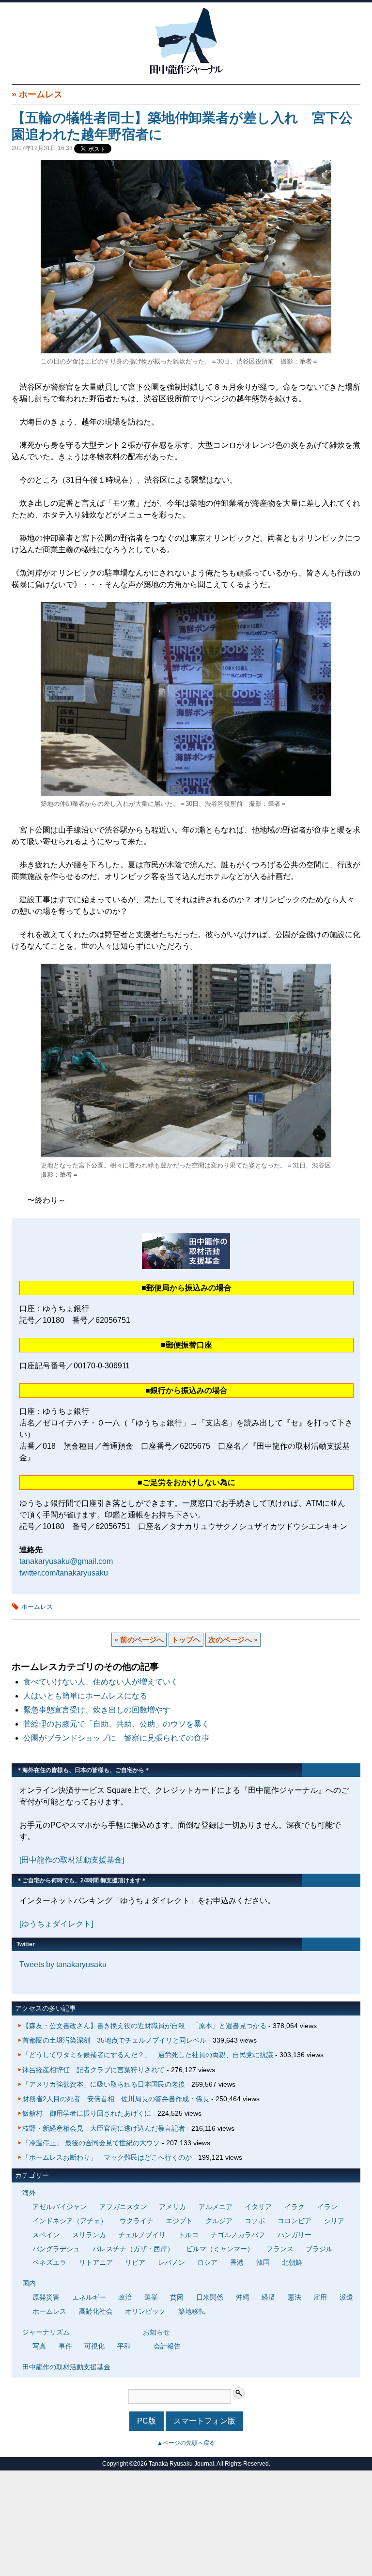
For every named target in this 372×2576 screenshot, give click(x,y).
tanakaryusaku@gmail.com (66, 1561)
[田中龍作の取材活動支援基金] (72, 1860)
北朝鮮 (292, 2262)
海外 (29, 2193)
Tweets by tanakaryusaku (63, 1964)
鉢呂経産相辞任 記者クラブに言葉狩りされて (93, 2070)
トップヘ (186, 1640)
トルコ (188, 2235)
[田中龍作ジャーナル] (186, 72)
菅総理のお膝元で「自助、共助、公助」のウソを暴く (116, 1724)
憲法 (294, 2297)
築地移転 (192, 2311)
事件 (65, 2346)
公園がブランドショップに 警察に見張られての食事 (116, 1738)
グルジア (219, 2221)
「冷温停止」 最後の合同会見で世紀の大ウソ (91, 2143)
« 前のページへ (139, 1640)
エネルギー (89, 2297)
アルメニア (216, 2207)
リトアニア (96, 2262)
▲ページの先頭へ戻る (186, 2443)
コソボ (255, 2221)
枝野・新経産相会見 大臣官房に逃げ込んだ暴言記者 (104, 2128)
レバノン (171, 2262)
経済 (268, 2297)
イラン (327, 2207)
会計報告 (167, 2346)
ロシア (207, 2262)
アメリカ (172, 2207)
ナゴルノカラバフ (238, 2235)
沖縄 (243, 2297)
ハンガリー (294, 2235)
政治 (125, 2297)
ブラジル (319, 2249)
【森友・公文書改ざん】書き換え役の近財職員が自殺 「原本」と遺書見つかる (144, 2026)
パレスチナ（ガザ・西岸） (133, 2249)
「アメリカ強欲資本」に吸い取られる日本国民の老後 (104, 2084)
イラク (294, 2207)
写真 (39, 2346)
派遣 (346, 2297)
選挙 (151, 2297)
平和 (124, 2346)
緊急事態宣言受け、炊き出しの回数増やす (97, 1710)
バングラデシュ (56, 2249)
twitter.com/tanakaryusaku (64, 1573)
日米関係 (210, 2297)
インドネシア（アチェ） (70, 2221)
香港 (237, 2262)
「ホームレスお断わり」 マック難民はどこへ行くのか (107, 2157)
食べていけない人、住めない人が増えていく (101, 1682)
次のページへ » (233, 1640)
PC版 (147, 2421)
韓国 (263, 2262)
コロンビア (294, 2221)
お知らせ (156, 2332)
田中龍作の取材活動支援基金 (66, 2367)
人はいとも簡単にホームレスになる (85, 1696)
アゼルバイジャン (60, 2207)
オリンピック (145, 2311)
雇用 (320, 2297)
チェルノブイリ (142, 2235)
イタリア (258, 2207)
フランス (280, 2249)
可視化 (94, 2346)
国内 (29, 2283)
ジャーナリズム (46, 2332)
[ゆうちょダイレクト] (56, 1924)
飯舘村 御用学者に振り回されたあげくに (87, 2113)
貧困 (177, 2297)
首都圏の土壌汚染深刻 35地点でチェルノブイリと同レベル (114, 2040)
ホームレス (41, 94)
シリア (334, 2221)
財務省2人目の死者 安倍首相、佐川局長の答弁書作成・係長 (116, 2099)
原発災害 (46, 2297)
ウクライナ (137, 2221)
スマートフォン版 (204, 2421)
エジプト (179, 2221)
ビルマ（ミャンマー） (220, 2249)
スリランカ (89, 2235)
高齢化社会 (96, 2311)
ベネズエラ (49, 2262)
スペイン (46, 2235)
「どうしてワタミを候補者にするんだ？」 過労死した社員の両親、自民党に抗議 (148, 2055)
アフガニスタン (123, 2207)
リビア (135, 2262)
